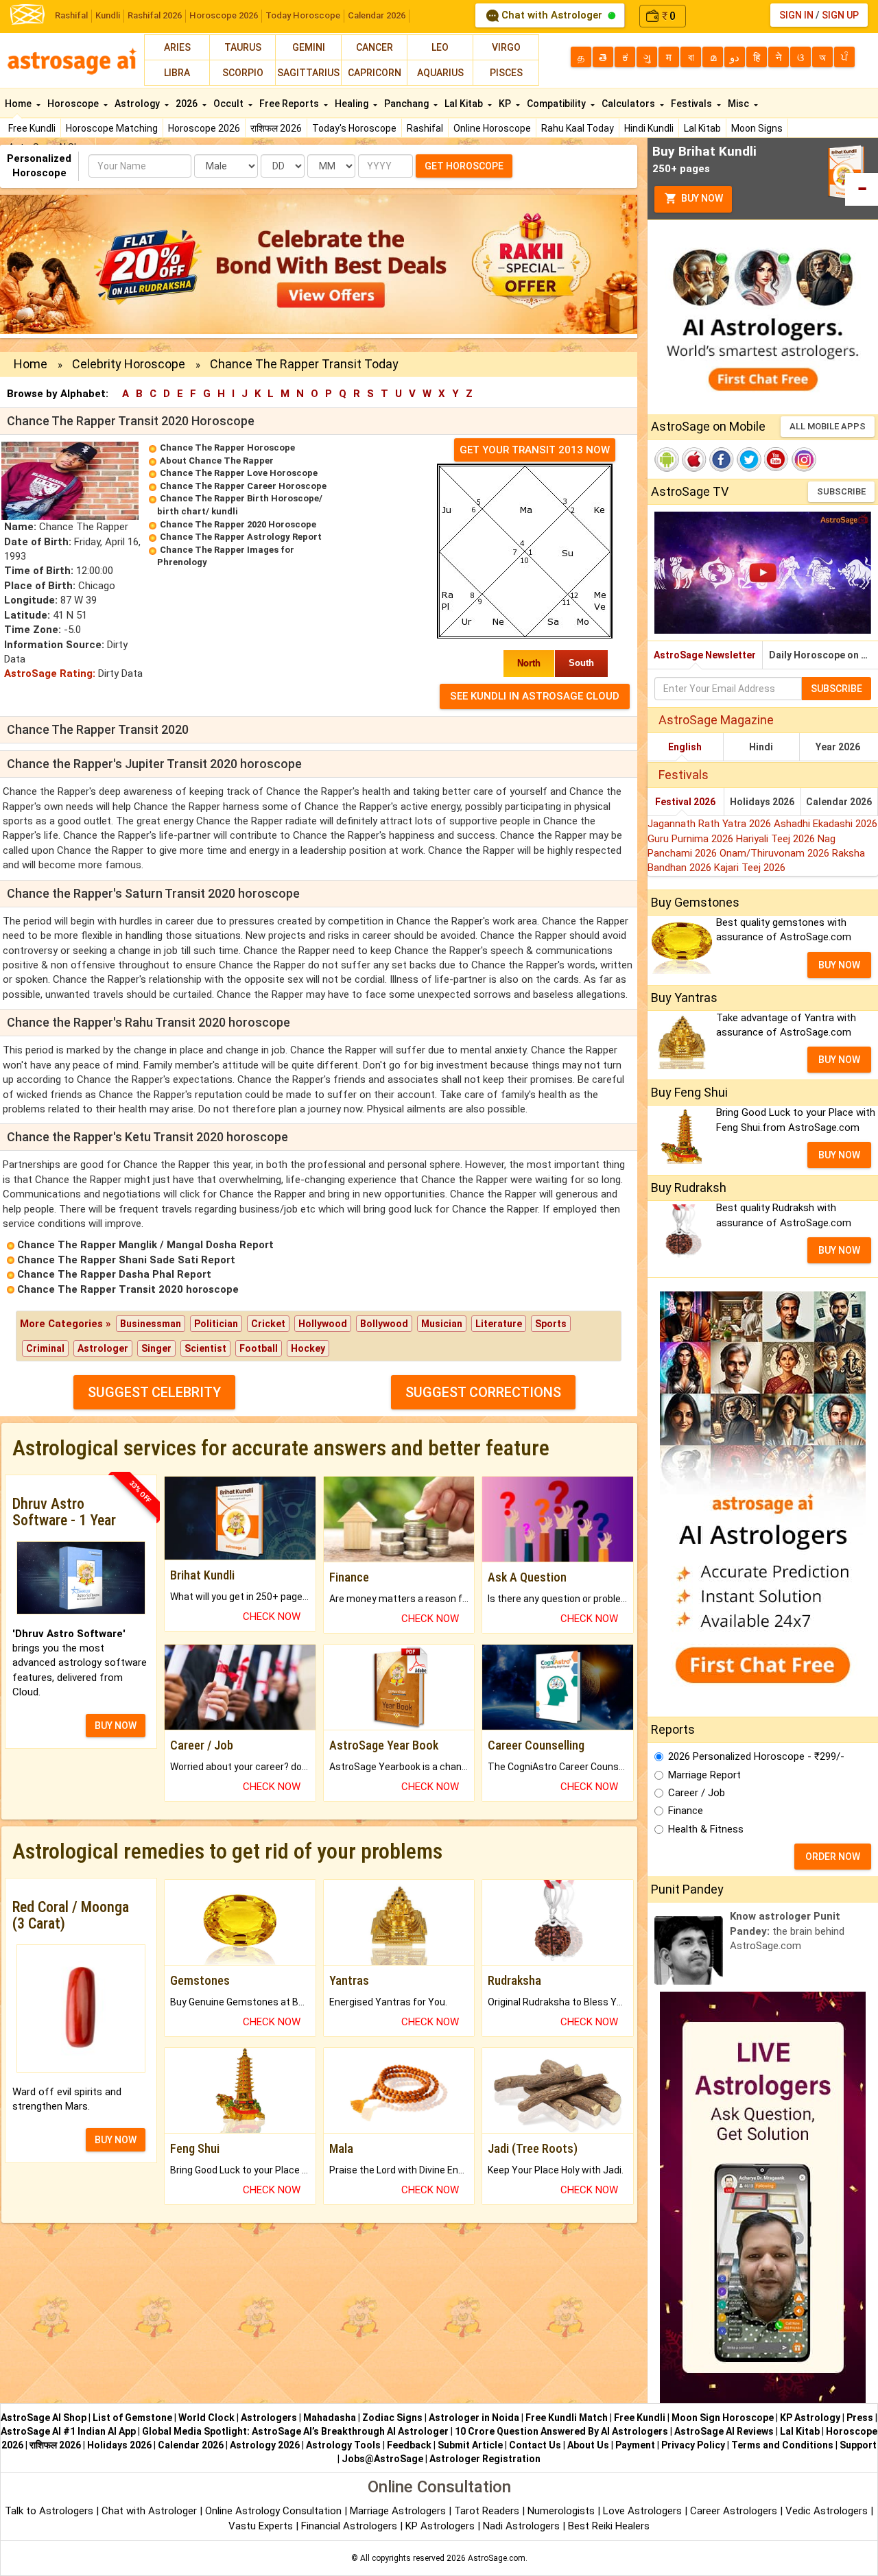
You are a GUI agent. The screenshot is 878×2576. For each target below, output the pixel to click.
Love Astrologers (642, 2511)
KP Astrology (810, 2418)
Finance (686, 1811)
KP (506, 104)
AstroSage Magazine (716, 720)
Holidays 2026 (762, 802)
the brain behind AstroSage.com (787, 1931)
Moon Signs (757, 128)
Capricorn (375, 73)
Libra (177, 73)
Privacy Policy (693, 2445)
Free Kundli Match (567, 2418)
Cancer (375, 47)
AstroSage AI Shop (44, 2418)
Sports (551, 1324)
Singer (156, 1348)
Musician (442, 1324)
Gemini (309, 47)
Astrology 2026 (265, 2445)
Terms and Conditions (782, 2445)
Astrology (138, 104)
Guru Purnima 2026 (692, 839)
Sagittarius (308, 73)
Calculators (629, 104)
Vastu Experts (261, 2526)
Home (19, 104)
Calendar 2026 (377, 15)
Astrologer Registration (485, 2459)
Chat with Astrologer (552, 15)
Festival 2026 (685, 802)
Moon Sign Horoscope (723, 2418)
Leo (440, 47)
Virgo (506, 47)
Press (860, 2418)
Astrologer (103, 1348)
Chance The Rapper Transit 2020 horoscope (128, 1289)
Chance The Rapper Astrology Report (241, 537)
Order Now (833, 1857)
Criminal (45, 1348)
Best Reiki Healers (609, 2526)
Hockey (308, 1348)
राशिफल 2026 (276, 128)
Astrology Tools (343, 2445)
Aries (177, 47)
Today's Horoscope (354, 128)
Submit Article (470, 2445)
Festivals (692, 104)
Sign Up (840, 15)
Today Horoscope (303, 15)
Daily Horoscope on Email (823, 655)
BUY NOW (116, 1726)
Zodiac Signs (392, 2418)
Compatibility (557, 104)
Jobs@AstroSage (382, 2459)
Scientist (205, 1348)
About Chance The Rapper (217, 461)
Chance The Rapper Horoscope (227, 448)
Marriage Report (704, 1775)
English (685, 747)
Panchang (407, 104)
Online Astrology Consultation (275, 2511)
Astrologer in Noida (474, 2418)
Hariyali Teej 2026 (777, 839)
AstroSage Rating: (50, 673)
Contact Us (535, 2445)
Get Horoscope (464, 166)
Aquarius (440, 73)
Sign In (796, 15)
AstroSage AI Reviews (724, 2431)
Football (259, 1348)
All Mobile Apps (828, 426)
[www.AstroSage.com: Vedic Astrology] (27, 13)
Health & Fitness (706, 1829)
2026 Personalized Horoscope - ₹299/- (756, 1756)
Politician (216, 1324)
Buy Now (701, 198)
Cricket (268, 1324)
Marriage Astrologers (399, 2511)
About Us (588, 2445)
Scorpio (243, 73)
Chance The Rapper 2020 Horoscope (238, 524)
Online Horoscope (492, 128)
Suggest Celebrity (154, 1392)
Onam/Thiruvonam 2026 (776, 853)
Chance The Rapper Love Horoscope (239, 473)
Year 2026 (838, 747)
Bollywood (384, 1324)
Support (858, 2445)
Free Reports (290, 104)
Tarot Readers (488, 2511)
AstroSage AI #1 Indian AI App (68, 2431)
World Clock (206, 2418)
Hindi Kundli (649, 128)
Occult (229, 104)
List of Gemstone (132, 2418)
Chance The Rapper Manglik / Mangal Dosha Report (145, 1245)
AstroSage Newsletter (705, 655)
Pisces (506, 73)
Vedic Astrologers (827, 2511)
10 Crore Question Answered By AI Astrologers (561, 2431)
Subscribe (841, 491)
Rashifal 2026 (155, 15)
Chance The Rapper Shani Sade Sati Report (126, 1260)
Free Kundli (32, 128)
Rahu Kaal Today (578, 128)
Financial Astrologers (349, 2526)
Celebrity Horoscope (129, 364)
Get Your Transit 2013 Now (535, 450)
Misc (739, 104)
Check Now (272, 1617)
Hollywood (323, 1324)
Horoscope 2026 (224, 15)
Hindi (761, 747)
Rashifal (71, 15)
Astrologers (269, 2418)
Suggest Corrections (483, 1392)
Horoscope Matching (112, 128)
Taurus (243, 47)
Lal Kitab (702, 128)
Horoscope (74, 104)
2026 (188, 104)
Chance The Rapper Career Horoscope (243, 486)
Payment (635, 2445)
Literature (499, 1324)
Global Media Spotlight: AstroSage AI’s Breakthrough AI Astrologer (295, 2431)
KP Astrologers (441, 2526)
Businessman (151, 1324)
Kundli (108, 15)
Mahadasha (330, 2418)
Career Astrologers (734, 2511)
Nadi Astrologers (521, 2526)
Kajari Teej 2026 (750, 868)
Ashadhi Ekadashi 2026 (826, 824)
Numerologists (562, 2511)
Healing (353, 104)
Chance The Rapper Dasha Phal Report (114, 1274)
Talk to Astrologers (49, 2511)
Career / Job (697, 1793)
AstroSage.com (497, 2558)
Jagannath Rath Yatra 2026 (711, 824)
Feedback (409, 2445)
